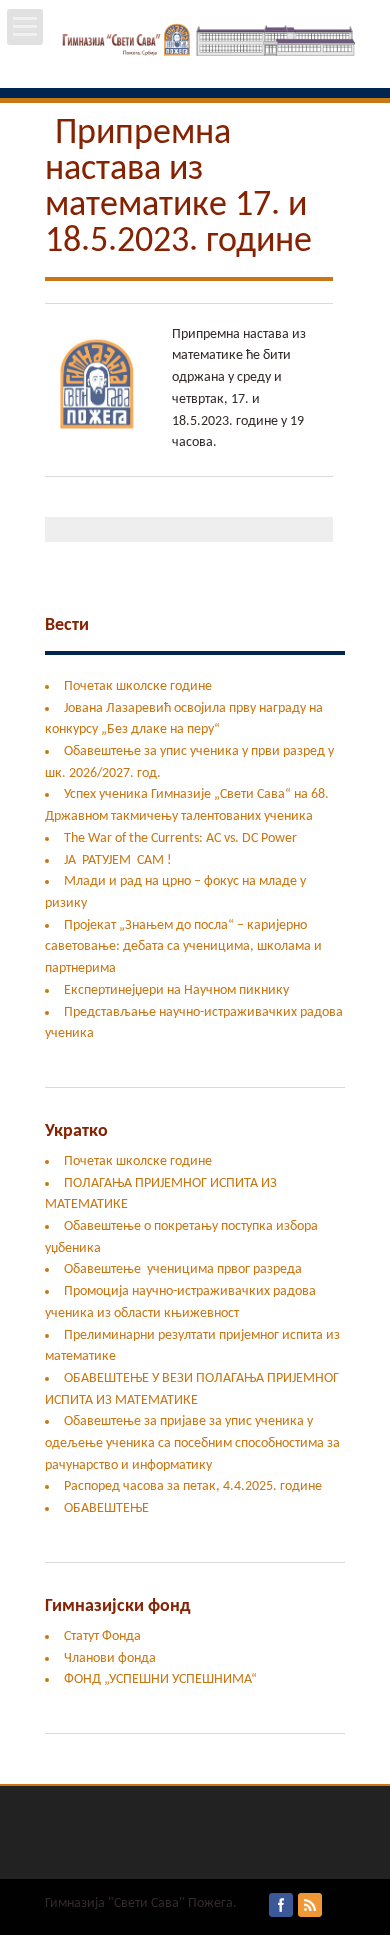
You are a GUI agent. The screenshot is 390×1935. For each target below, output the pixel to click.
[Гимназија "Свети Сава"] (195, 56)
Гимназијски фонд (117, 1606)
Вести (67, 625)
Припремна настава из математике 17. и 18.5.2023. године (178, 188)
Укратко (76, 1131)
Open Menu (25, 27)
